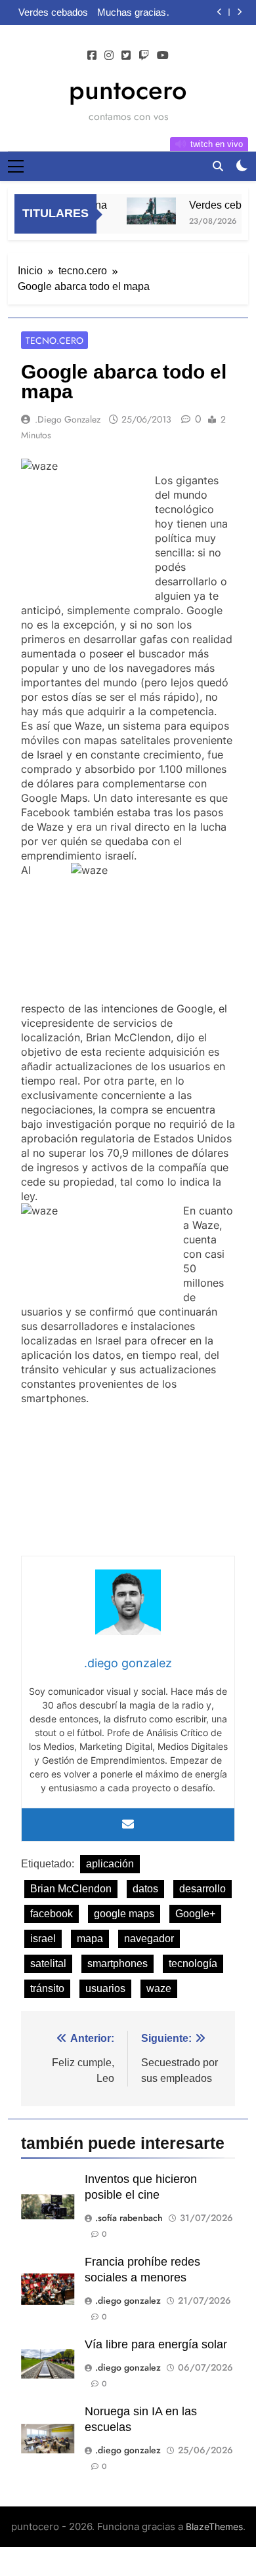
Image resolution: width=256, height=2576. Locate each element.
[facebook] (92, 56)
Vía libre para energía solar (156, 2344)
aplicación (110, 1864)
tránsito (47, 1988)
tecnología (193, 1963)
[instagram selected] (109, 56)
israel (43, 1939)
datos (145, 1889)
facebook (52, 1914)
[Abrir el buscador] (218, 166)
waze (159, 1988)
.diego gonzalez (68, 419)
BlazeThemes (214, 2526)
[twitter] (126, 56)
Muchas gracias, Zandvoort (133, 12)
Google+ (195, 1914)
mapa (90, 1939)
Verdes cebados (53, 12)
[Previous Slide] (220, 12)
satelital (48, 1963)
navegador (149, 1939)
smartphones (117, 1963)
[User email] (128, 1825)
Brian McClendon (71, 1889)
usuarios (105, 1988)
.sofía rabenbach (129, 2218)
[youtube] (163, 56)
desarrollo (203, 1889)
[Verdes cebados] (146, 211)
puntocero (128, 90)
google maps (124, 1914)
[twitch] (144, 56)
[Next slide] (239, 12)
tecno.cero (54, 341)
